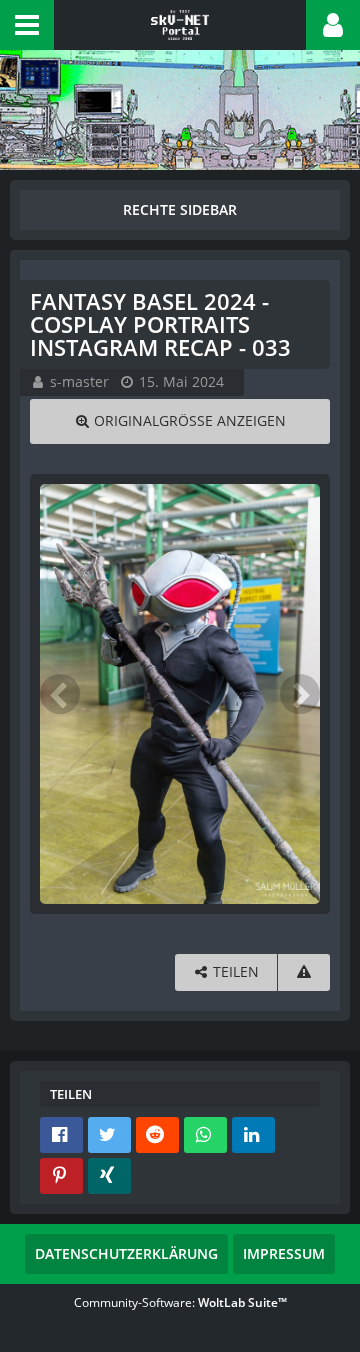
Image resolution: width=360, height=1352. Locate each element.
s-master (79, 381)
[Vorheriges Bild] (60, 694)
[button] (27, 25)
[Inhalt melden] (304, 972)
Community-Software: (180, 1302)
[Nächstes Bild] (300, 694)
